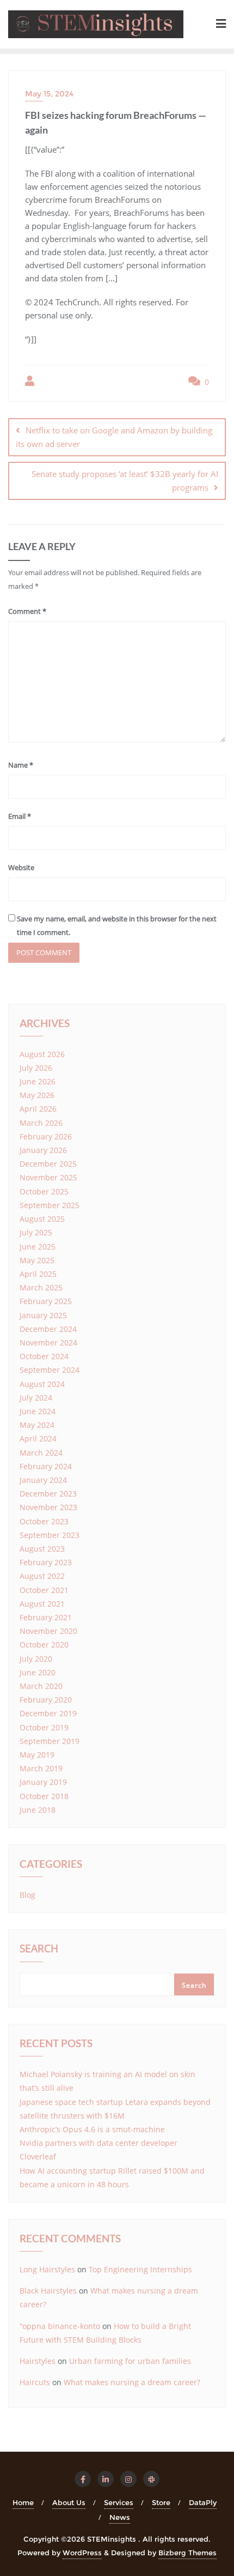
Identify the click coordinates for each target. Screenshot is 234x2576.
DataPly (203, 2502)
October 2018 (44, 1796)
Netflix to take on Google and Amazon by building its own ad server (114, 437)
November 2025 (48, 1177)
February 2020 (46, 1700)
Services (119, 2502)
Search (39, 1950)
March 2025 (41, 1287)
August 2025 (42, 1219)
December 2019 (48, 1713)
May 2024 (37, 1425)
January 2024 (43, 1480)
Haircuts (35, 2382)
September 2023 (50, 1535)
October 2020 (44, 1645)
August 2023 (42, 1549)
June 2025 (38, 1247)
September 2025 (50, 1205)
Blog (27, 1895)
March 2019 (41, 1768)
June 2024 (38, 1411)
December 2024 (48, 1329)
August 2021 (42, 1604)
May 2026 (37, 1095)
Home (23, 2502)
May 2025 (37, 1260)
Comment (27, 611)
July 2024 (36, 1398)
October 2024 (44, 1356)
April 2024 (38, 1438)
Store (161, 2502)
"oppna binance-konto (60, 2326)
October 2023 (44, 1521)
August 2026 (42, 1054)
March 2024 (41, 1453)
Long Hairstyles (47, 2269)
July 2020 (36, 1659)
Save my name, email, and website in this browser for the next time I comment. (117, 925)
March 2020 (41, 1686)
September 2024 (50, 1370)
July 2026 (36, 1068)
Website (21, 867)
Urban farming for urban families (130, 2361)
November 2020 (48, 1631)
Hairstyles (38, 2361)
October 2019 (44, 1727)
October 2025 (44, 1192)
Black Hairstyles (48, 2291)
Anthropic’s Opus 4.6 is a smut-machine (92, 2129)
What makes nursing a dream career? (132, 2382)
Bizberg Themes (187, 2553)
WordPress (82, 2553)
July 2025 (36, 1232)
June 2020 (38, 1672)
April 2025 (38, 1274)
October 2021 (44, 1590)
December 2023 (48, 1494)
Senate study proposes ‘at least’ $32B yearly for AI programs (125, 481)
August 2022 (42, 1576)
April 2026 (38, 1109)
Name (21, 765)
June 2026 (38, 1081)
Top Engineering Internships (140, 2269)
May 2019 (37, 1755)
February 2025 (46, 1301)
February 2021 (46, 1617)
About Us (69, 2502)
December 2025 (48, 1164)
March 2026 (41, 1123)
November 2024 (48, 1343)
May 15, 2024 (49, 94)
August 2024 (42, 1384)
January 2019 (43, 1782)
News (120, 2517)
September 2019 (50, 1741)
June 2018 (38, 1810)
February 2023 (46, 1562)
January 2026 (43, 1150)
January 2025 (43, 1315)
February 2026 (46, 1136)
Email (20, 816)
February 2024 (46, 1466)
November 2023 (48, 1507)
